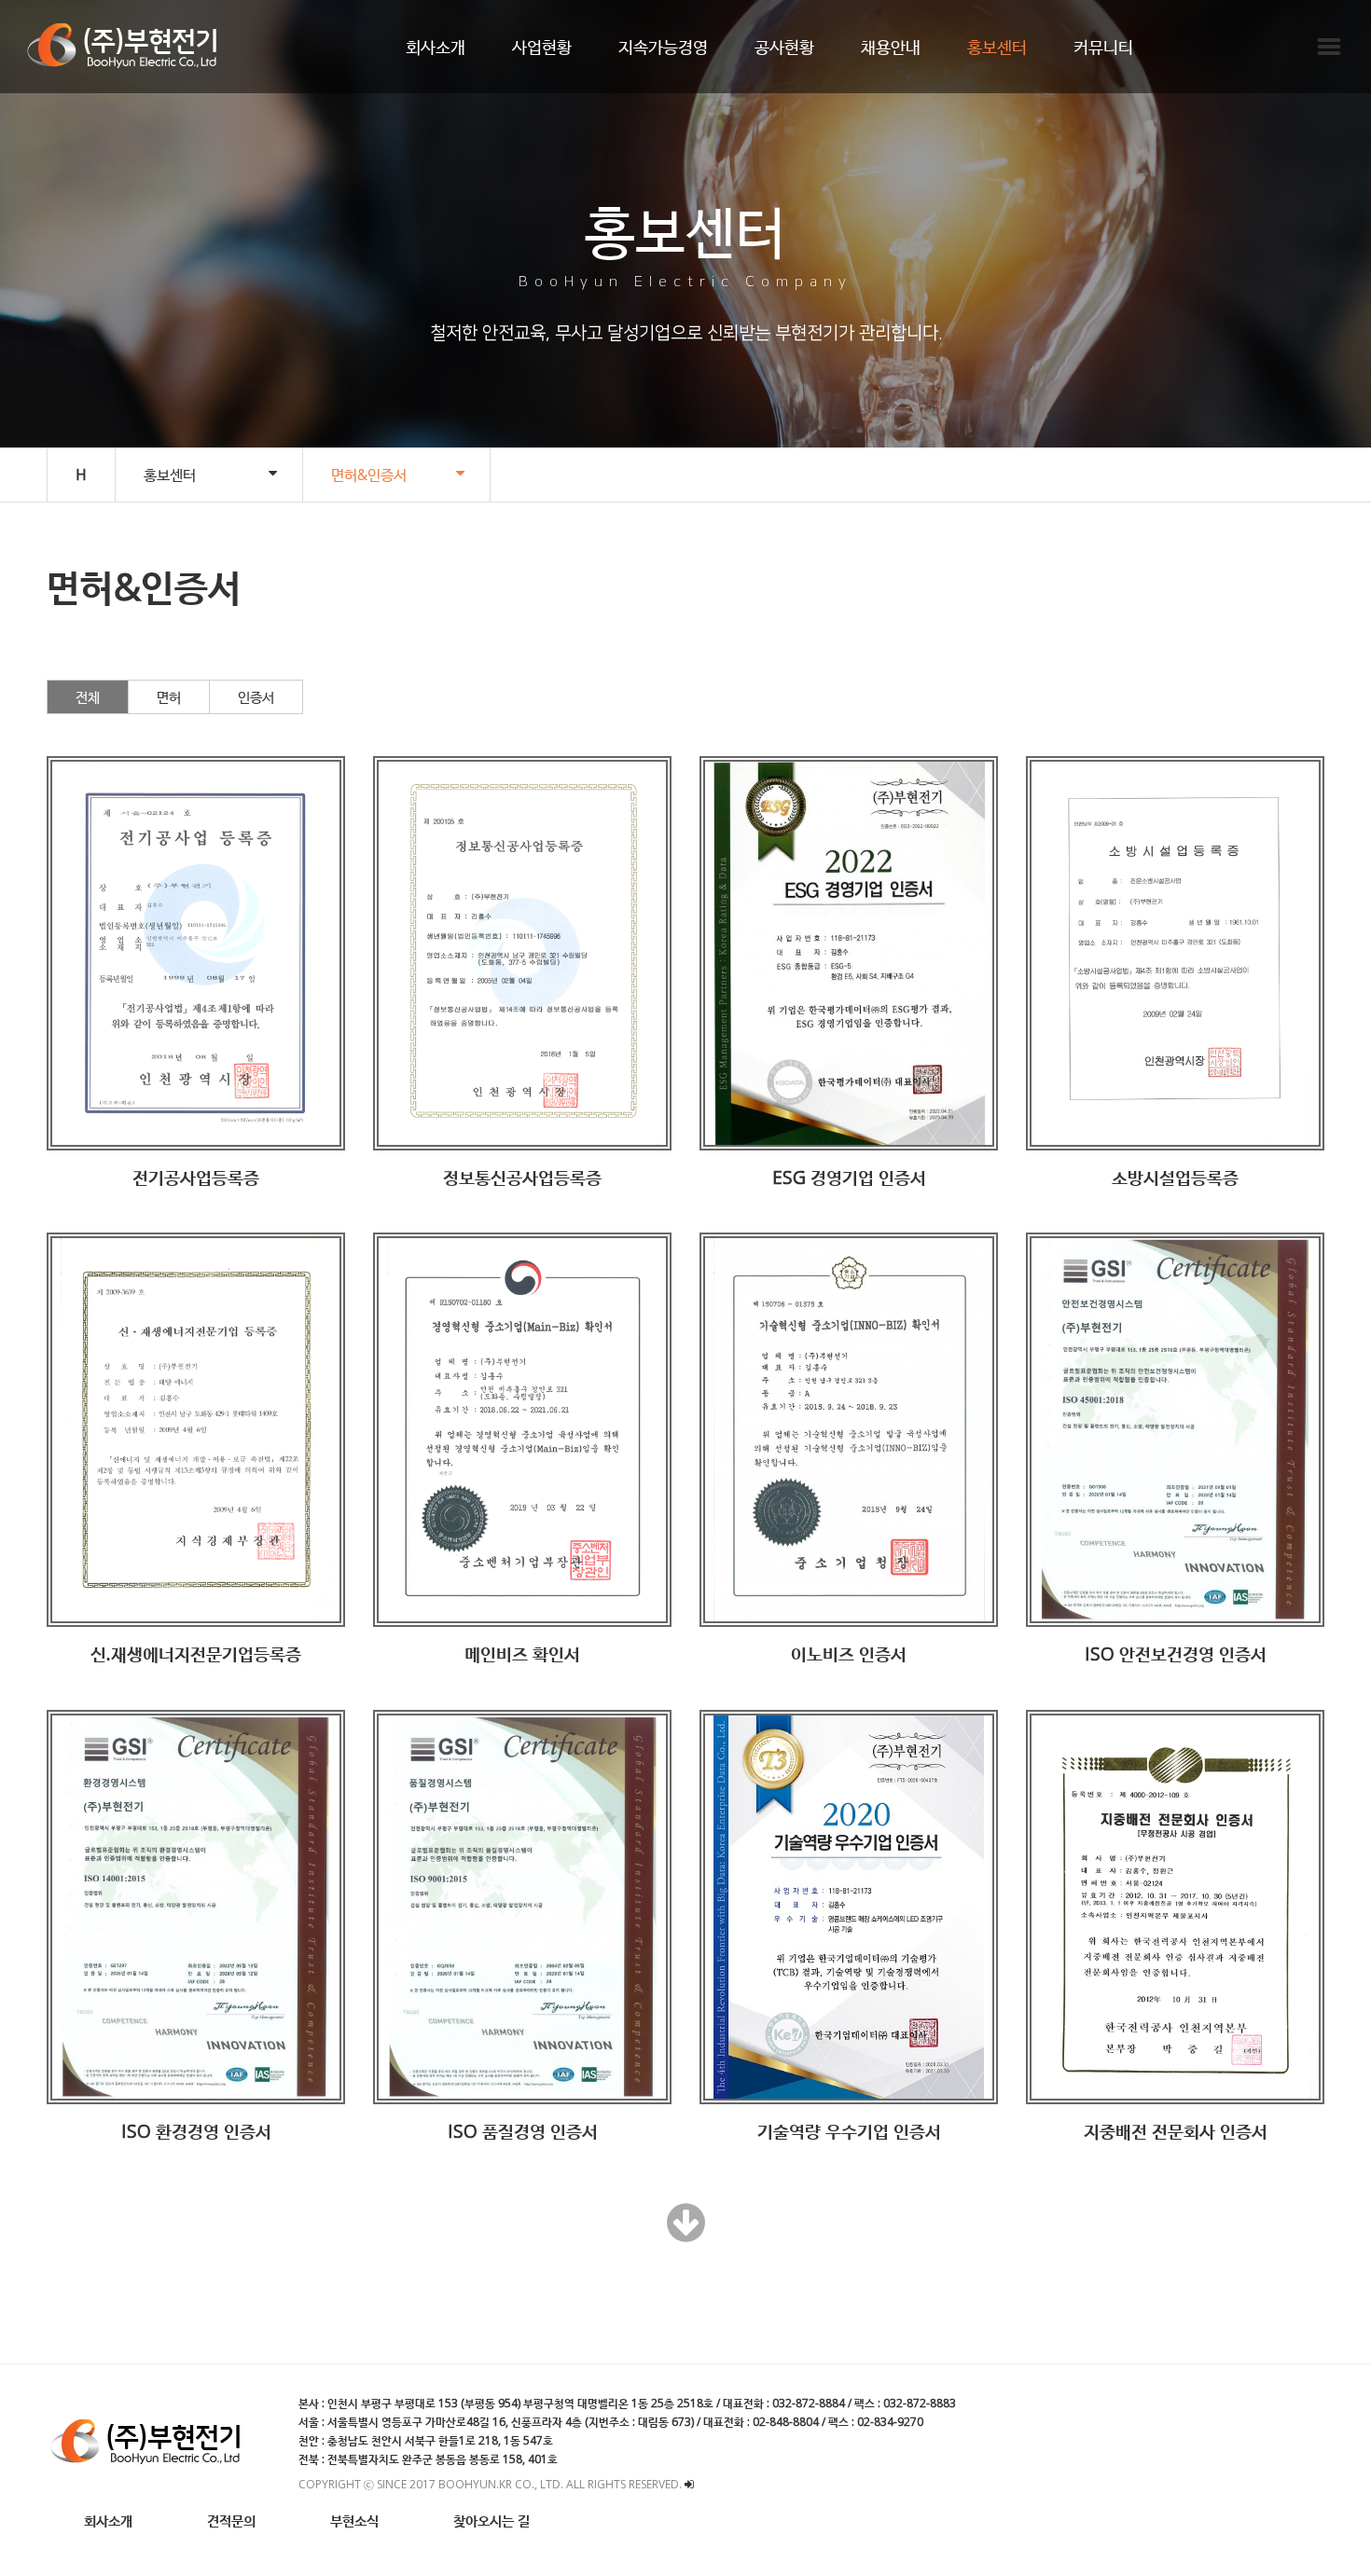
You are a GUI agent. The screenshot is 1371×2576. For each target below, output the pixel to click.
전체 (88, 696)
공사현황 (784, 47)
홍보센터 (997, 47)
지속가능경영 (663, 47)
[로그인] (689, 2484)
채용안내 (891, 47)
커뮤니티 (1103, 47)
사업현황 (542, 47)
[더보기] (686, 2233)
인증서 (256, 696)
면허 (169, 696)
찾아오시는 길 (492, 2520)
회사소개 (436, 47)
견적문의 (231, 2520)
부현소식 (354, 2520)
